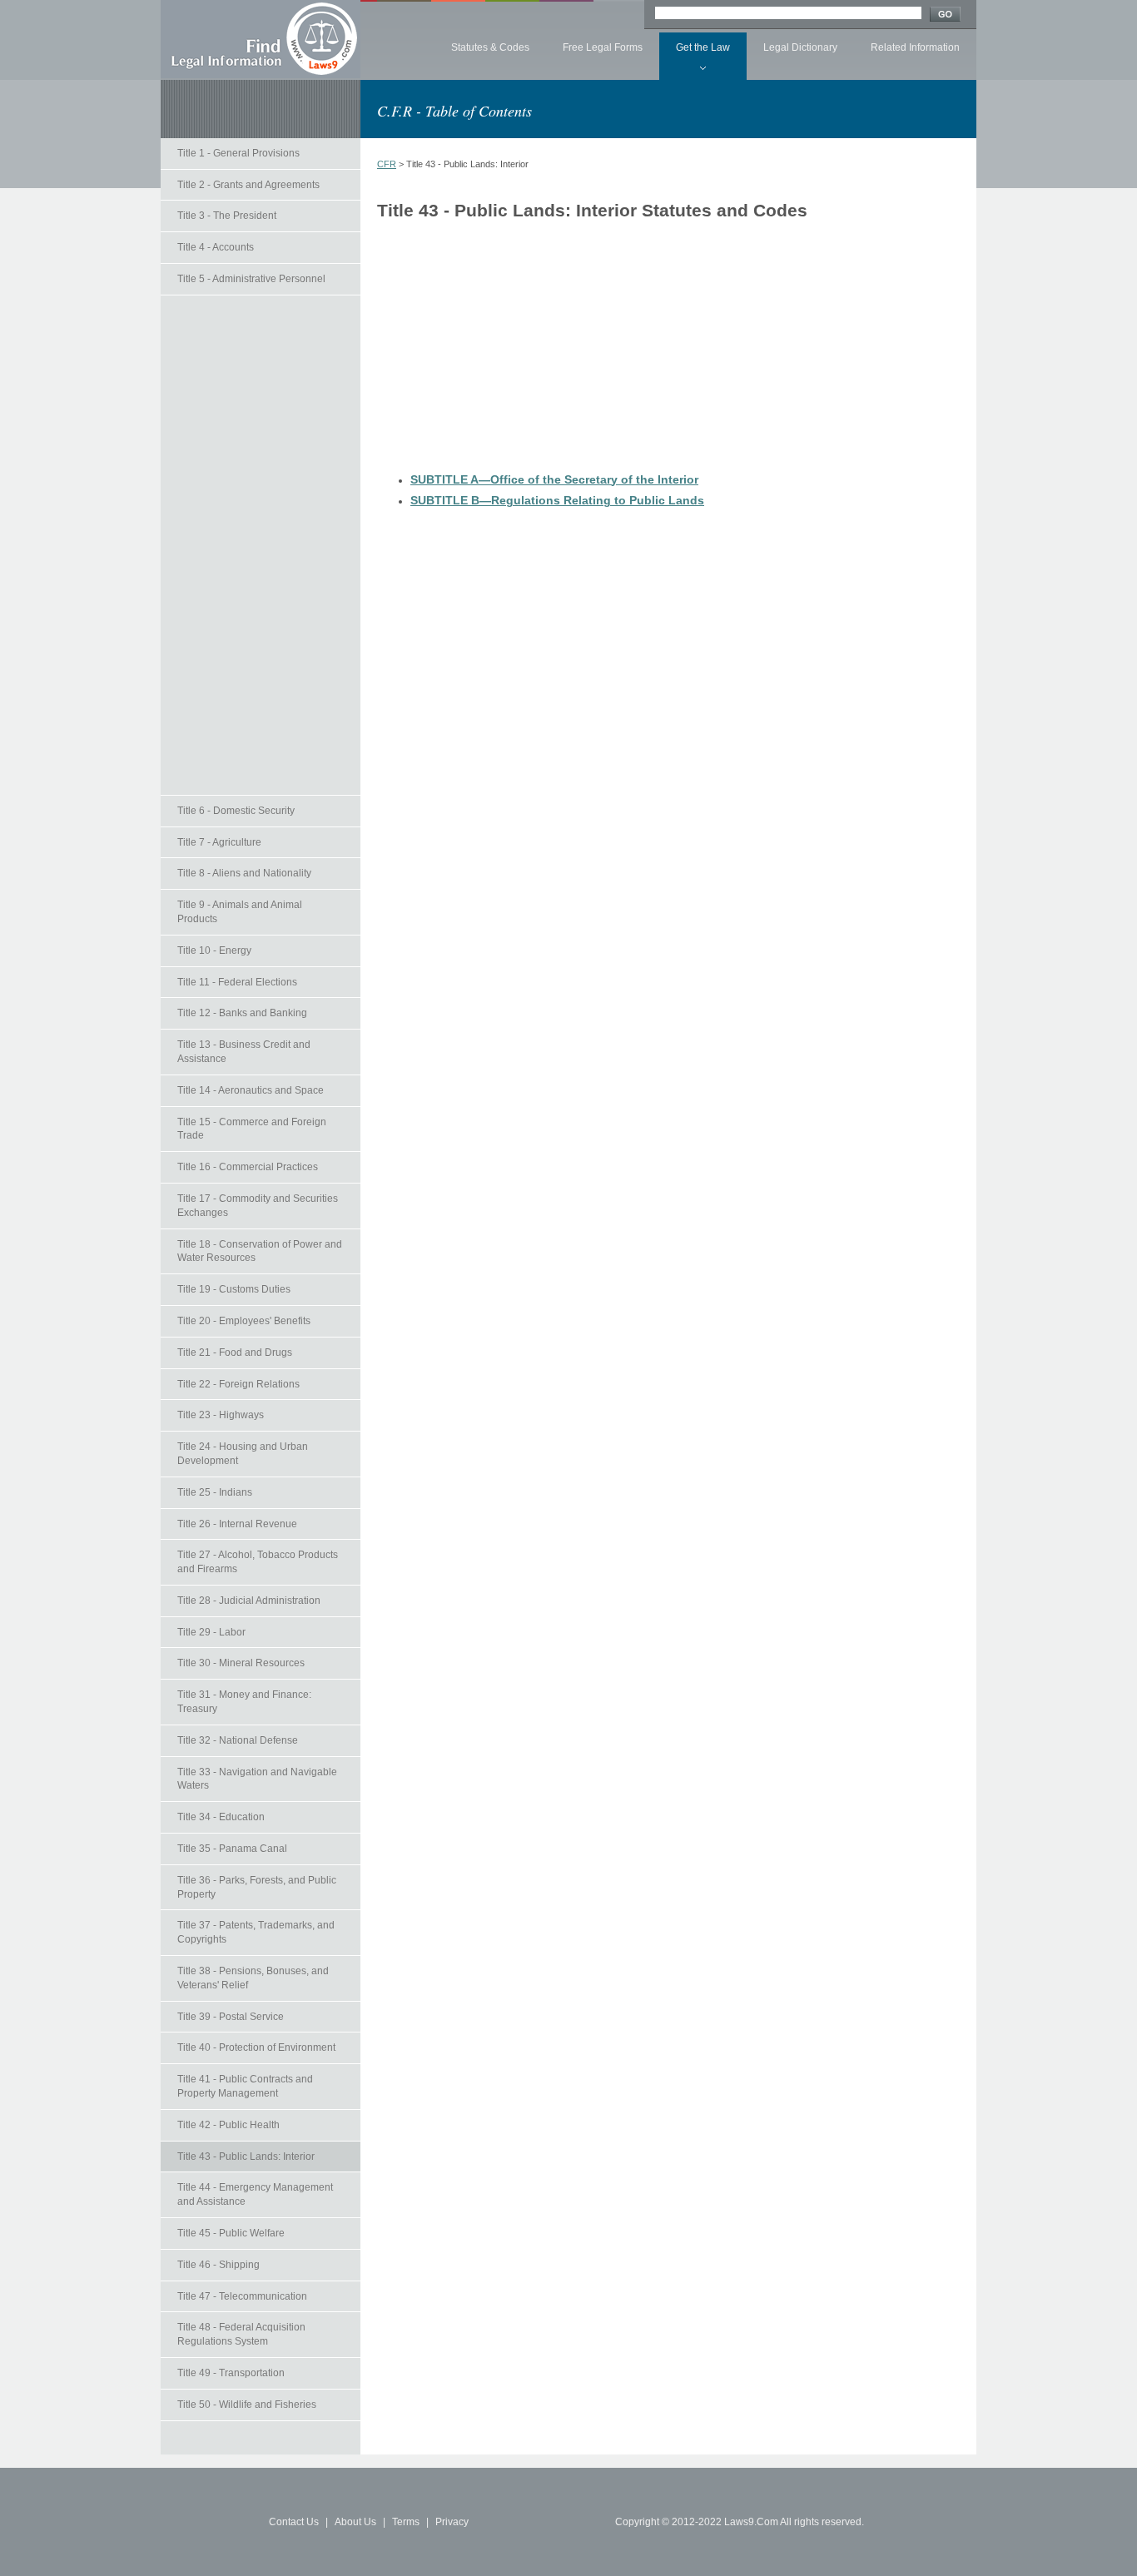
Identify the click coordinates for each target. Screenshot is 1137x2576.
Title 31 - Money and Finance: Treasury (244, 1702)
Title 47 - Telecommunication (242, 2296)
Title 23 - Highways (221, 1415)
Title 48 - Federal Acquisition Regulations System (241, 2334)
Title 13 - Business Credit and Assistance (244, 1052)
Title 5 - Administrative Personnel (251, 279)
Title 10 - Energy (214, 950)
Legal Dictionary (800, 47)
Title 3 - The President (227, 216)
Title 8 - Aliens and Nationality (244, 873)
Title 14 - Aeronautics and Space (251, 1090)
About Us (355, 2522)
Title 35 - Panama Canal (232, 1849)
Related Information (915, 47)
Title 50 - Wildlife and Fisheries (247, 2405)
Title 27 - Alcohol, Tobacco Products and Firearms (258, 1562)
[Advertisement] (261, 545)
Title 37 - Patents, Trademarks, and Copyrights (256, 1932)
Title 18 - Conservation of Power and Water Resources (260, 1251)
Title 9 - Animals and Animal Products (240, 912)
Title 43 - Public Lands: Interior (246, 2157)
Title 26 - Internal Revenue (237, 1524)
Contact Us (294, 2522)
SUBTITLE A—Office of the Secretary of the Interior (554, 479)
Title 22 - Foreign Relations (238, 1384)
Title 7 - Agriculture (219, 842)
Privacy (452, 2522)
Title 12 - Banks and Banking (242, 1013)
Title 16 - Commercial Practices (248, 1167)
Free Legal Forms (603, 47)
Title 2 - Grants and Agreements (248, 185)
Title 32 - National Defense (238, 1740)
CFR (387, 164)
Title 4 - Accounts (216, 247)
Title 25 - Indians (215, 1492)
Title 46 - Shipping (218, 2265)
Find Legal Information (261, 39)
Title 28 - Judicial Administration (249, 1601)
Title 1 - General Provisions (238, 153)
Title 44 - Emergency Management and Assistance (255, 2194)
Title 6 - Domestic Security (236, 811)
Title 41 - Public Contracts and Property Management (245, 2086)
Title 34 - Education (221, 1817)
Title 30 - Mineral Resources (241, 1663)
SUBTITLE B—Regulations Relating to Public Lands (557, 500)
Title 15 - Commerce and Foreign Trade (252, 1129)
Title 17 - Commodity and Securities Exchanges (258, 1206)
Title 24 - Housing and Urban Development (243, 1454)
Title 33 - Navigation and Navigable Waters (257, 1779)
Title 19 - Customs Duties (234, 1289)
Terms (406, 2522)
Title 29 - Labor (211, 1632)
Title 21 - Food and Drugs (235, 1353)
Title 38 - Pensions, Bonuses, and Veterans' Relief (253, 1978)
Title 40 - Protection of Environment (256, 2047)
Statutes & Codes (490, 47)
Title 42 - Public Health (228, 2125)
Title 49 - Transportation (231, 2373)
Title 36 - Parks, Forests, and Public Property (257, 1887)
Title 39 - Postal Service (231, 2017)
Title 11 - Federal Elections (237, 982)
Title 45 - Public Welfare (231, 2233)
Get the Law (703, 47)
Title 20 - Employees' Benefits (244, 1321)
